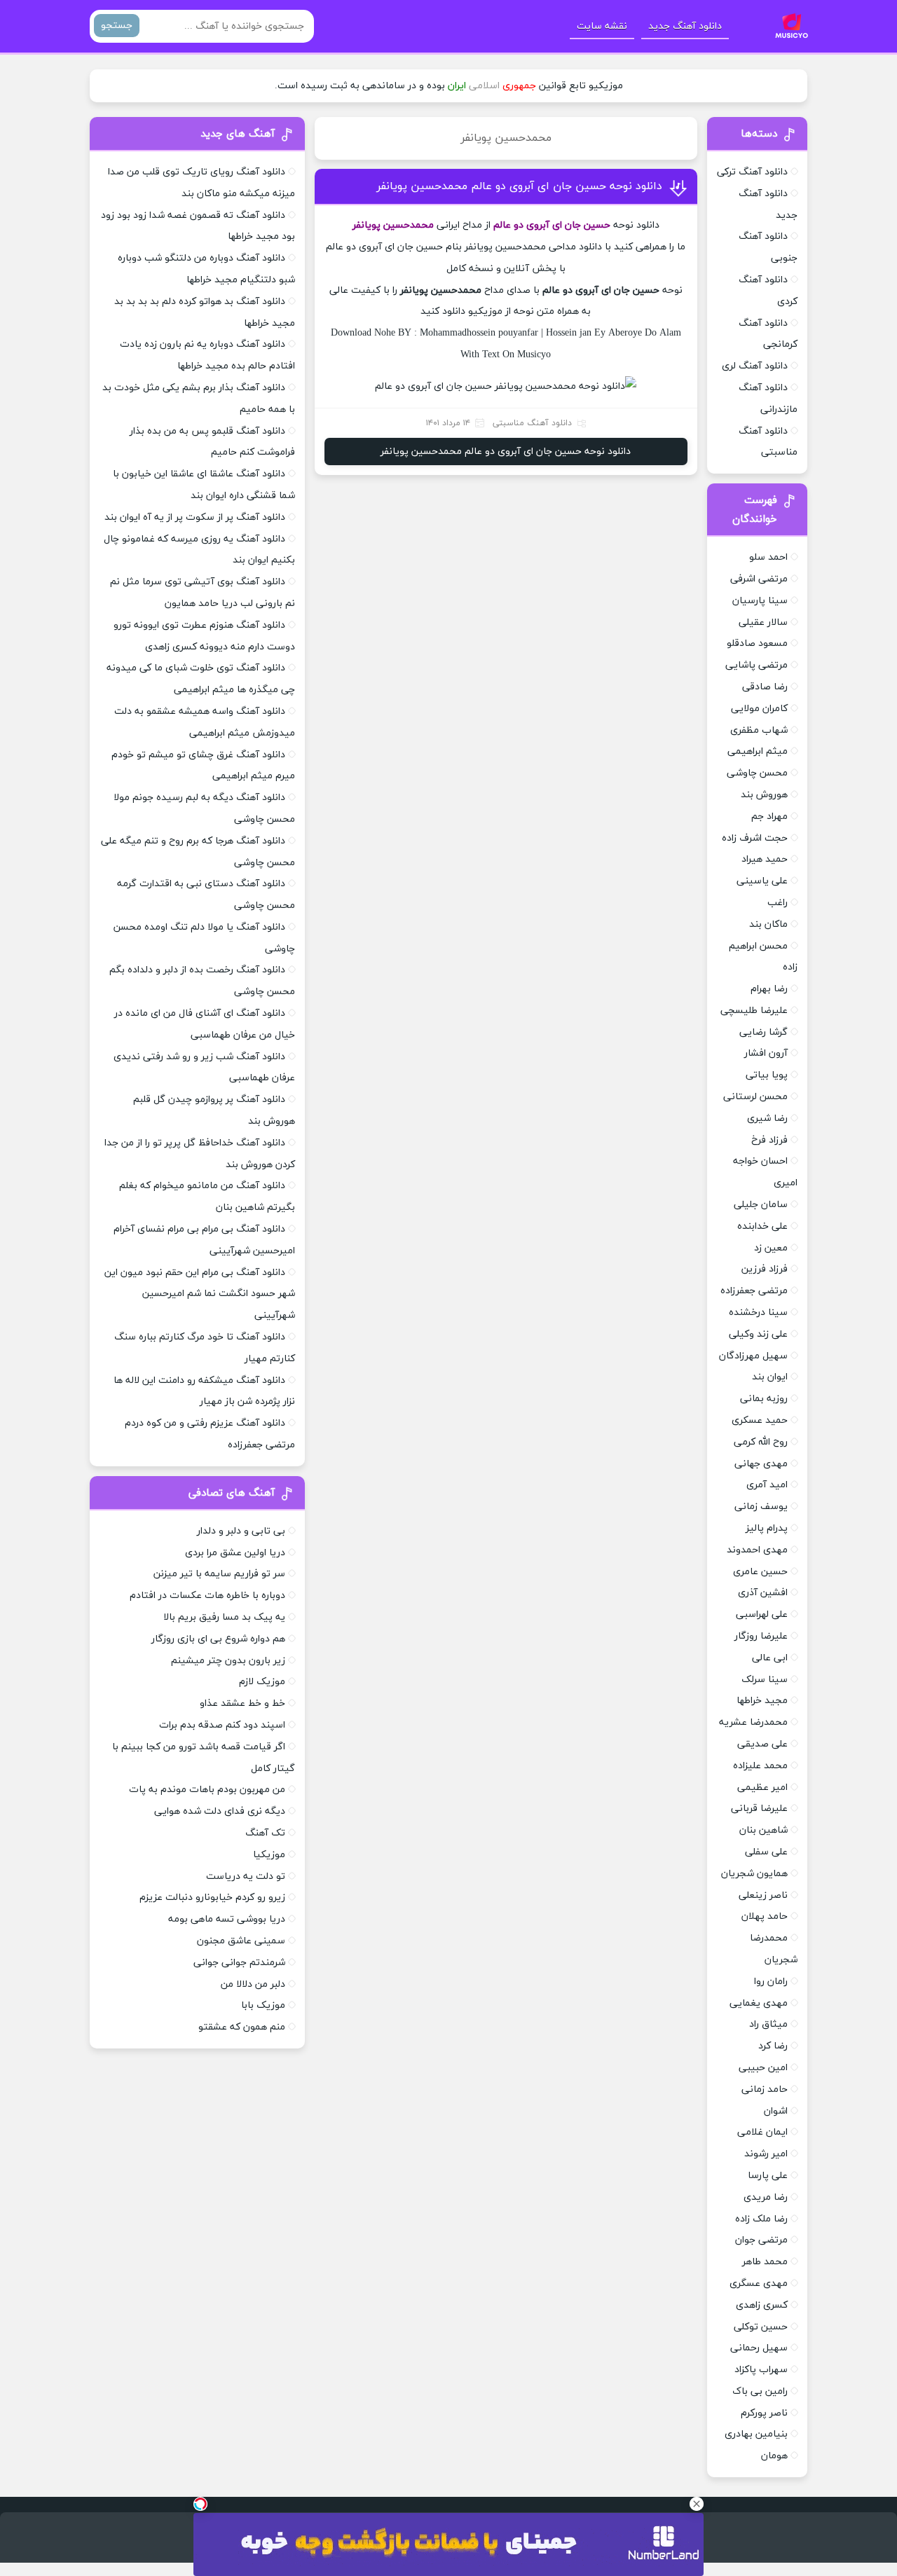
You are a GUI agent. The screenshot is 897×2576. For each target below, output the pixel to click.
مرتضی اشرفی (759, 579)
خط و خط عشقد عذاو (242, 1703)
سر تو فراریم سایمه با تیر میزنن (219, 1574)
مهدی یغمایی (759, 2003)
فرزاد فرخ (769, 1140)
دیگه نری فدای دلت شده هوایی (220, 1811)
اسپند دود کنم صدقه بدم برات (222, 1725)
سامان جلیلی (761, 1205)
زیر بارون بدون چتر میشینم (228, 1661)
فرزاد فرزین (765, 1269)
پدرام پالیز (767, 1528)
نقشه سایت (602, 26)
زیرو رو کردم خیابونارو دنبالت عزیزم (212, 1897)
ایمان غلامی (762, 2132)
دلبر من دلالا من (253, 1984)
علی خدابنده (762, 1226)
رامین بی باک (760, 2391)
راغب (778, 903)
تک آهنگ (265, 1833)
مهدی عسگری (759, 2284)
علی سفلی (766, 1852)
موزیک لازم (262, 1682)
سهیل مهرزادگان (753, 1356)
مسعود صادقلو (757, 643)
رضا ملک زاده (761, 2219)
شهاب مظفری (759, 730)
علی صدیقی (762, 1744)
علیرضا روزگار (761, 1636)
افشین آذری (763, 1593)
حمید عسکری (760, 1420)
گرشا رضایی (764, 1032)
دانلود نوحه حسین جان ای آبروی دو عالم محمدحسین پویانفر (519, 186)
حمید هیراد (765, 859)
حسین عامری (760, 1572)
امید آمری (767, 1485)
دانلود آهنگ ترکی (752, 172)
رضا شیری (767, 1118)
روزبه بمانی (764, 1399)
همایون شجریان (754, 1874)
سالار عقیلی (763, 622)
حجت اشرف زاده (755, 838)
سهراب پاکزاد (761, 2370)
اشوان (776, 2111)
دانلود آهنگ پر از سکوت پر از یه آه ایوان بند (195, 517)
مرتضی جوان (761, 2240)
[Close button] (697, 2504)
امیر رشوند (766, 2154)
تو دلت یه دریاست (246, 1876)
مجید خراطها (762, 1701)
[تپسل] (200, 2504)
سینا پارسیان (760, 601)
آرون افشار (766, 1053)
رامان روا (771, 1982)
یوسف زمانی (761, 1507)
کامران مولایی (759, 709)
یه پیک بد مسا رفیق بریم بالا (224, 1617)
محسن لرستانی (755, 1097)
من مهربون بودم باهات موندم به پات (207, 1790)
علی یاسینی (762, 881)
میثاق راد (768, 2024)
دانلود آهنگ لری (755, 366)
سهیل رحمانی (759, 2348)
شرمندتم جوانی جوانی (239, 1963)
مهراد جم (769, 817)
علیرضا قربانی (759, 1809)
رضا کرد (773, 2046)
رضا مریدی (766, 2197)
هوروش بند (764, 795)
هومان (774, 2456)
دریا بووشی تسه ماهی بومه (227, 1919)
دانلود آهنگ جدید (685, 26)
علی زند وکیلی (758, 1334)
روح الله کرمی (761, 1442)
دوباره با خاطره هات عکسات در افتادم (207, 1596)
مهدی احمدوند (757, 1550)
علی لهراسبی (762, 1614)
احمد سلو (768, 557)
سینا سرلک (765, 1680)
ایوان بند (770, 1377)
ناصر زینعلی (763, 1895)
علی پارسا (768, 2176)
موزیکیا (269, 1855)
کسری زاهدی (762, 2305)
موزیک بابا (263, 2005)
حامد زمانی (765, 2089)
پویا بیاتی (767, 1075)
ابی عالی (770, 1658)
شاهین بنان (764, 1830)
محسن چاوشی (757, 773)
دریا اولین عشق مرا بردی (235, 1553)
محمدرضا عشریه (753, 1722)
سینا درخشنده (758, 1313)
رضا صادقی (765, 687)
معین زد (771, 1248)
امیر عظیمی (762, 1788)
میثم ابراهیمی (758, 751)
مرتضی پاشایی (756, 665)
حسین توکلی (761, 2327)
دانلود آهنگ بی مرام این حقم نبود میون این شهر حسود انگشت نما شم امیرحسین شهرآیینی (200, 1294)
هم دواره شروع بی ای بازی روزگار (218, 1639)
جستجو (117, 26)
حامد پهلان (765, 1916)
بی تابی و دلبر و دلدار (241, 1531)
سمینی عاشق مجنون (241, 1941)
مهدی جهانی (761, 1464)
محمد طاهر (765, 2262)
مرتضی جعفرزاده (754, 1291)
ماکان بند (768, 924)
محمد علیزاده (760, 1766)
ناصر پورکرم (764, 2413)
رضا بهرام (769, 989)
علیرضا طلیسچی (754, 1011)
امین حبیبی (763, 2068)
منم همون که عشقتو (242, 2027)
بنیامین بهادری (756, 2434)
